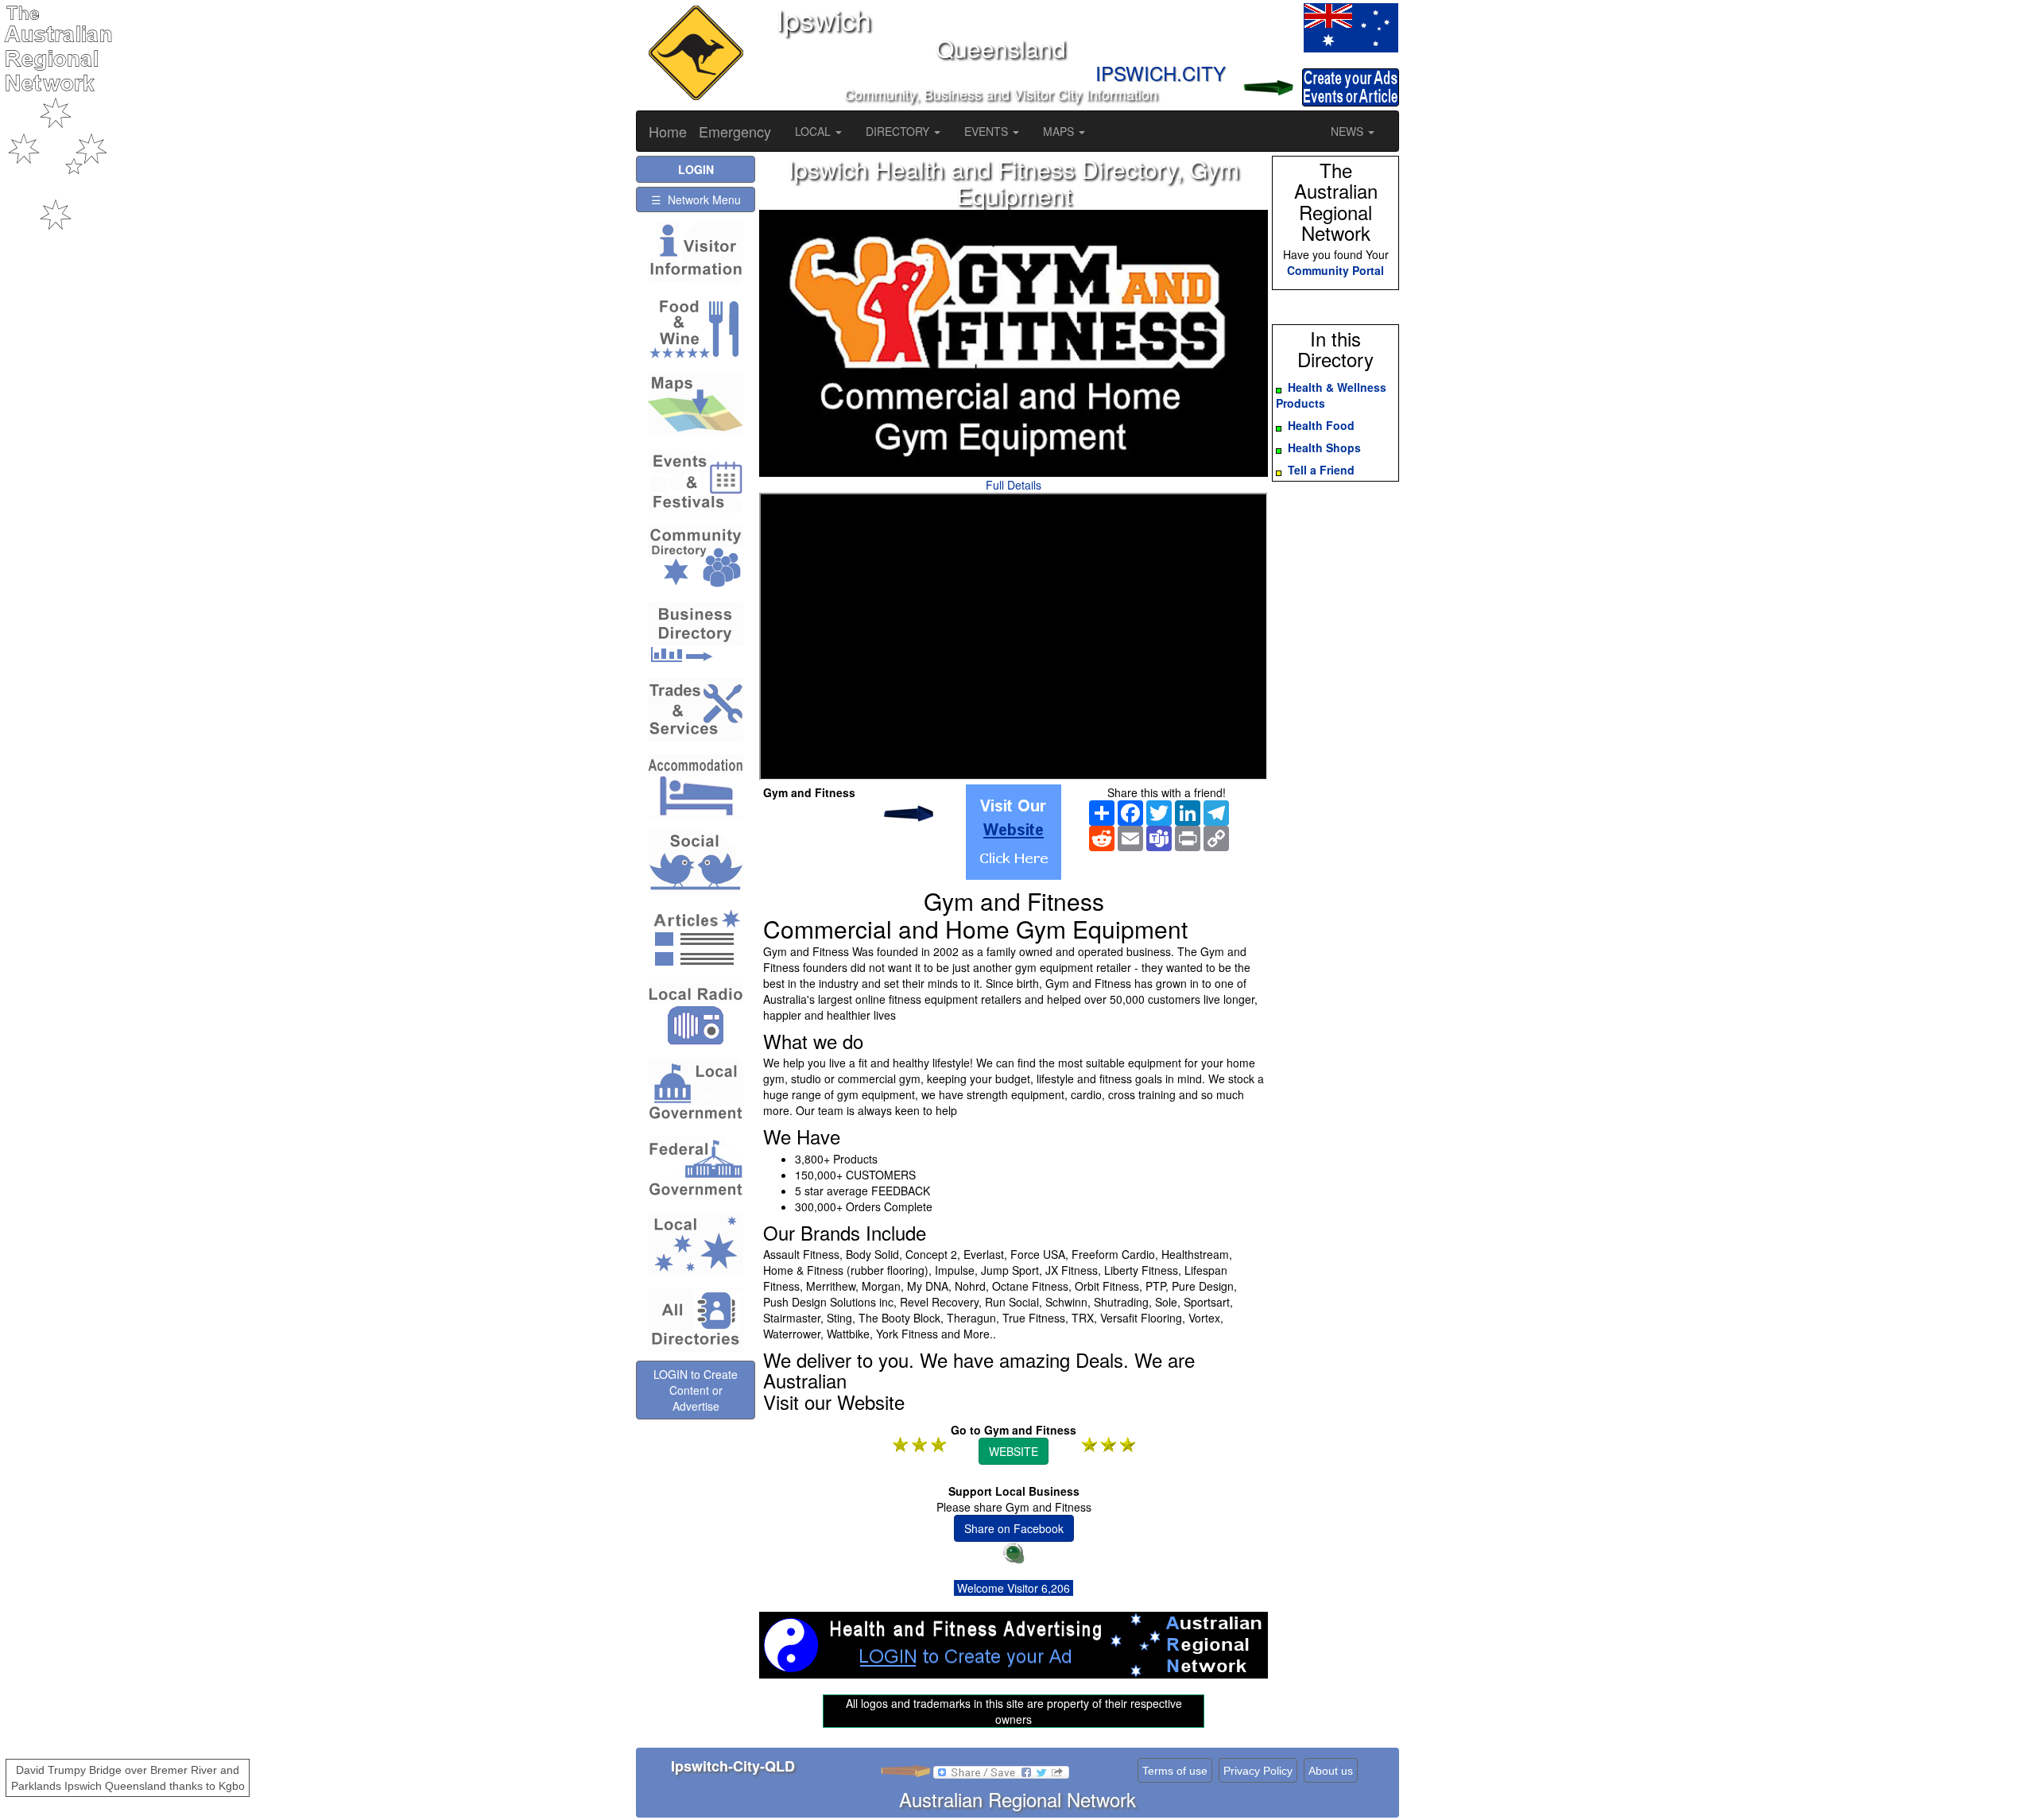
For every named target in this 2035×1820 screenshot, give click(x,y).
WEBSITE (1014, 1451)
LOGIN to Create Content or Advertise (696, 1390)
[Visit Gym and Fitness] (1014, 832)
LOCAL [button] (814, 131)
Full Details (1014, 485)
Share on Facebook (1014, 1528)
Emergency (735, 131)
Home (668, 131)
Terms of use (1175, 1771)
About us (1331, 1771)
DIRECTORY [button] (899, 131)
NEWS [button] (1349, 131)
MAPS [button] (1060, 131)
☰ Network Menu (696, 199)
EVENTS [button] (988, 131)
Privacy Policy (1258, 1771)
